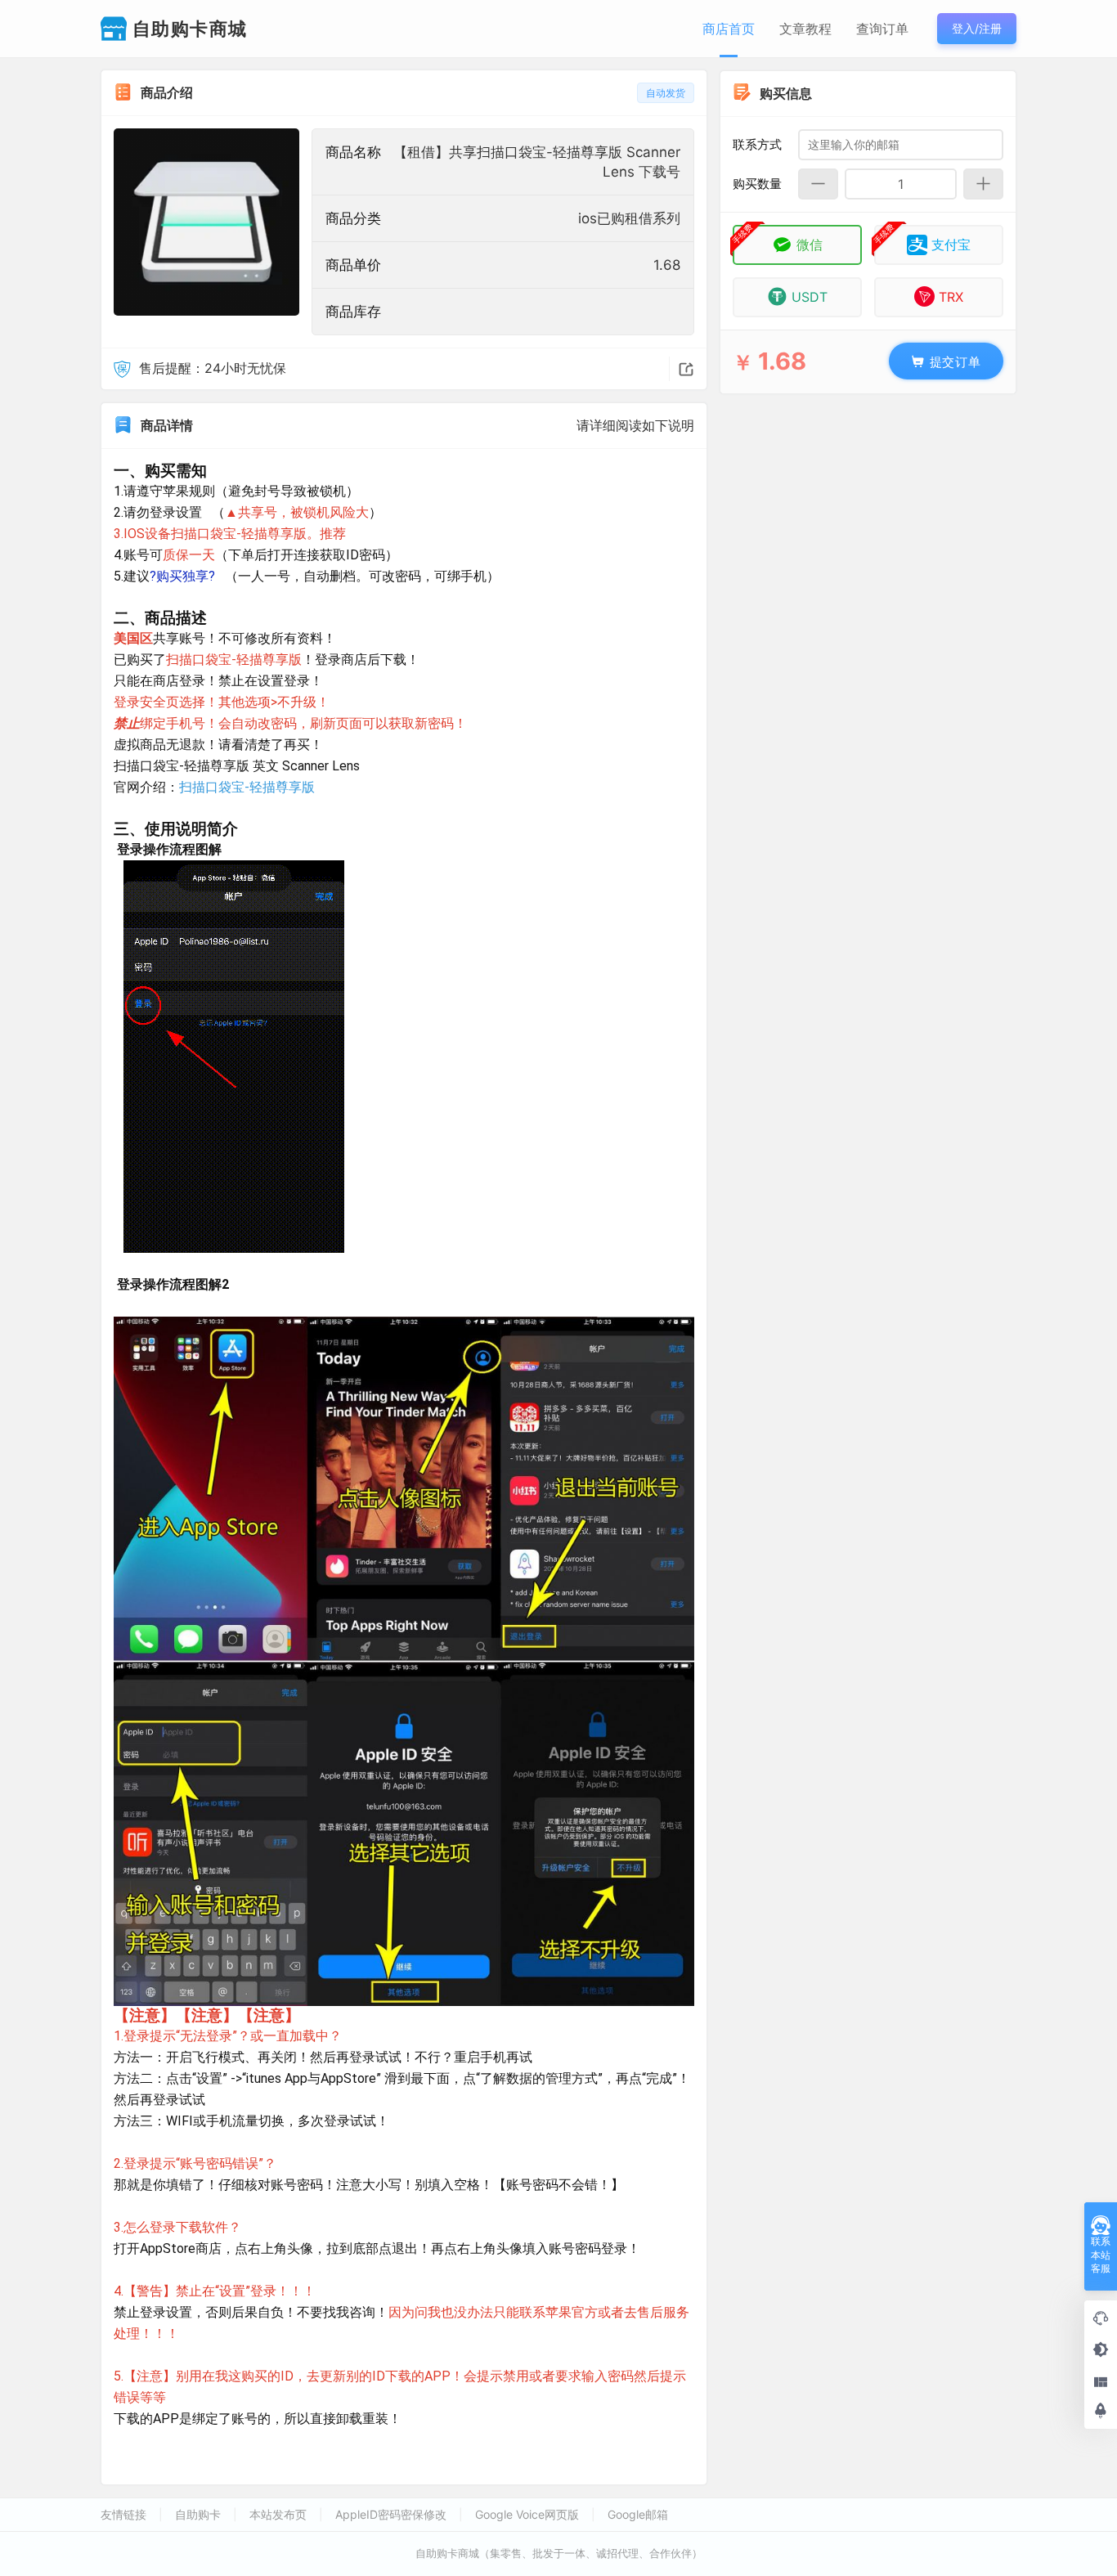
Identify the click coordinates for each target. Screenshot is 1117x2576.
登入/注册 (977, 28)
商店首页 (729, 29)
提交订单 (953, 361)
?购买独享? (182, 576)
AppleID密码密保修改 (391, 2514)
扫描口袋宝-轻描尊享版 (247, 787)
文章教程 (805, 29)
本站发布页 (278, 2514)
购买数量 (757, 183)
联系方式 (757, 144)
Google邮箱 (638, 2514)
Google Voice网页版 (527, 2514)
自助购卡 (198, 2514)
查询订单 (882, 29)
